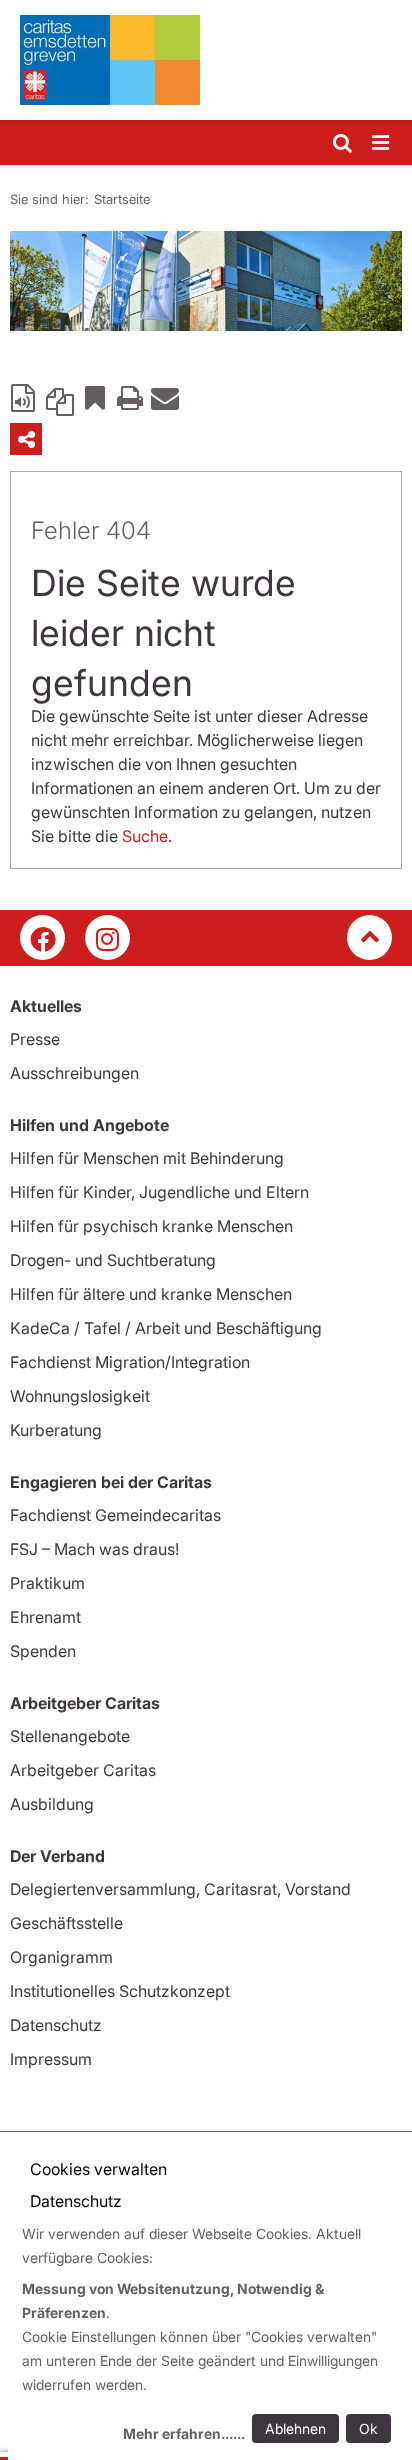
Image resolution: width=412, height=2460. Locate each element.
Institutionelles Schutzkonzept (120, 1991)
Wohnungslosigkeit (80, 1396)
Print (130, 397)
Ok (368, 2428)
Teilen (26, 439)
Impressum (51, 2059)
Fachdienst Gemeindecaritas (115, 1515)
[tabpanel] (206, 281)
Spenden (43, 1651)
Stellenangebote (70, 1736)
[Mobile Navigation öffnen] (382, 143)
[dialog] (210, 2336)
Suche (145, 836)
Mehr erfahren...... (184, 2433)
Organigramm (61, 1957)
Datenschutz (56, 2025)
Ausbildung (52, 1804)
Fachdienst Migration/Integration (130, 1362)
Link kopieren (60, 397)
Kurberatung (56, 1430)
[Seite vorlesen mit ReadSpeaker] (25, 397)
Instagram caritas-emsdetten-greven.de (107, 937)
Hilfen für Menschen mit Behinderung (147, 1158)
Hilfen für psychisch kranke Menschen (151, 1226)
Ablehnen (295, 2428)
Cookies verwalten (98, 2169)
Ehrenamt (45, 1617)
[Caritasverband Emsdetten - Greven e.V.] (206, 60)
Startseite (122, 199)
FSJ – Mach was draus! (94, 1549)
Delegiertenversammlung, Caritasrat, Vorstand (180, 1889)
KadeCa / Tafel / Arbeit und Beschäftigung (166, 1328)
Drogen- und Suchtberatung (113, 1260)
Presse (35, 1039)
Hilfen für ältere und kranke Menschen (151, 1294)
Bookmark (95, 397)
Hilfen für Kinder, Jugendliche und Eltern (159, 1192)
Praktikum (47, 1583)
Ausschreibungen (74, 1073)
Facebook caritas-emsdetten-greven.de (42, 937)
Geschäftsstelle (66, 1923)
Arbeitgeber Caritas (83, 1770)
